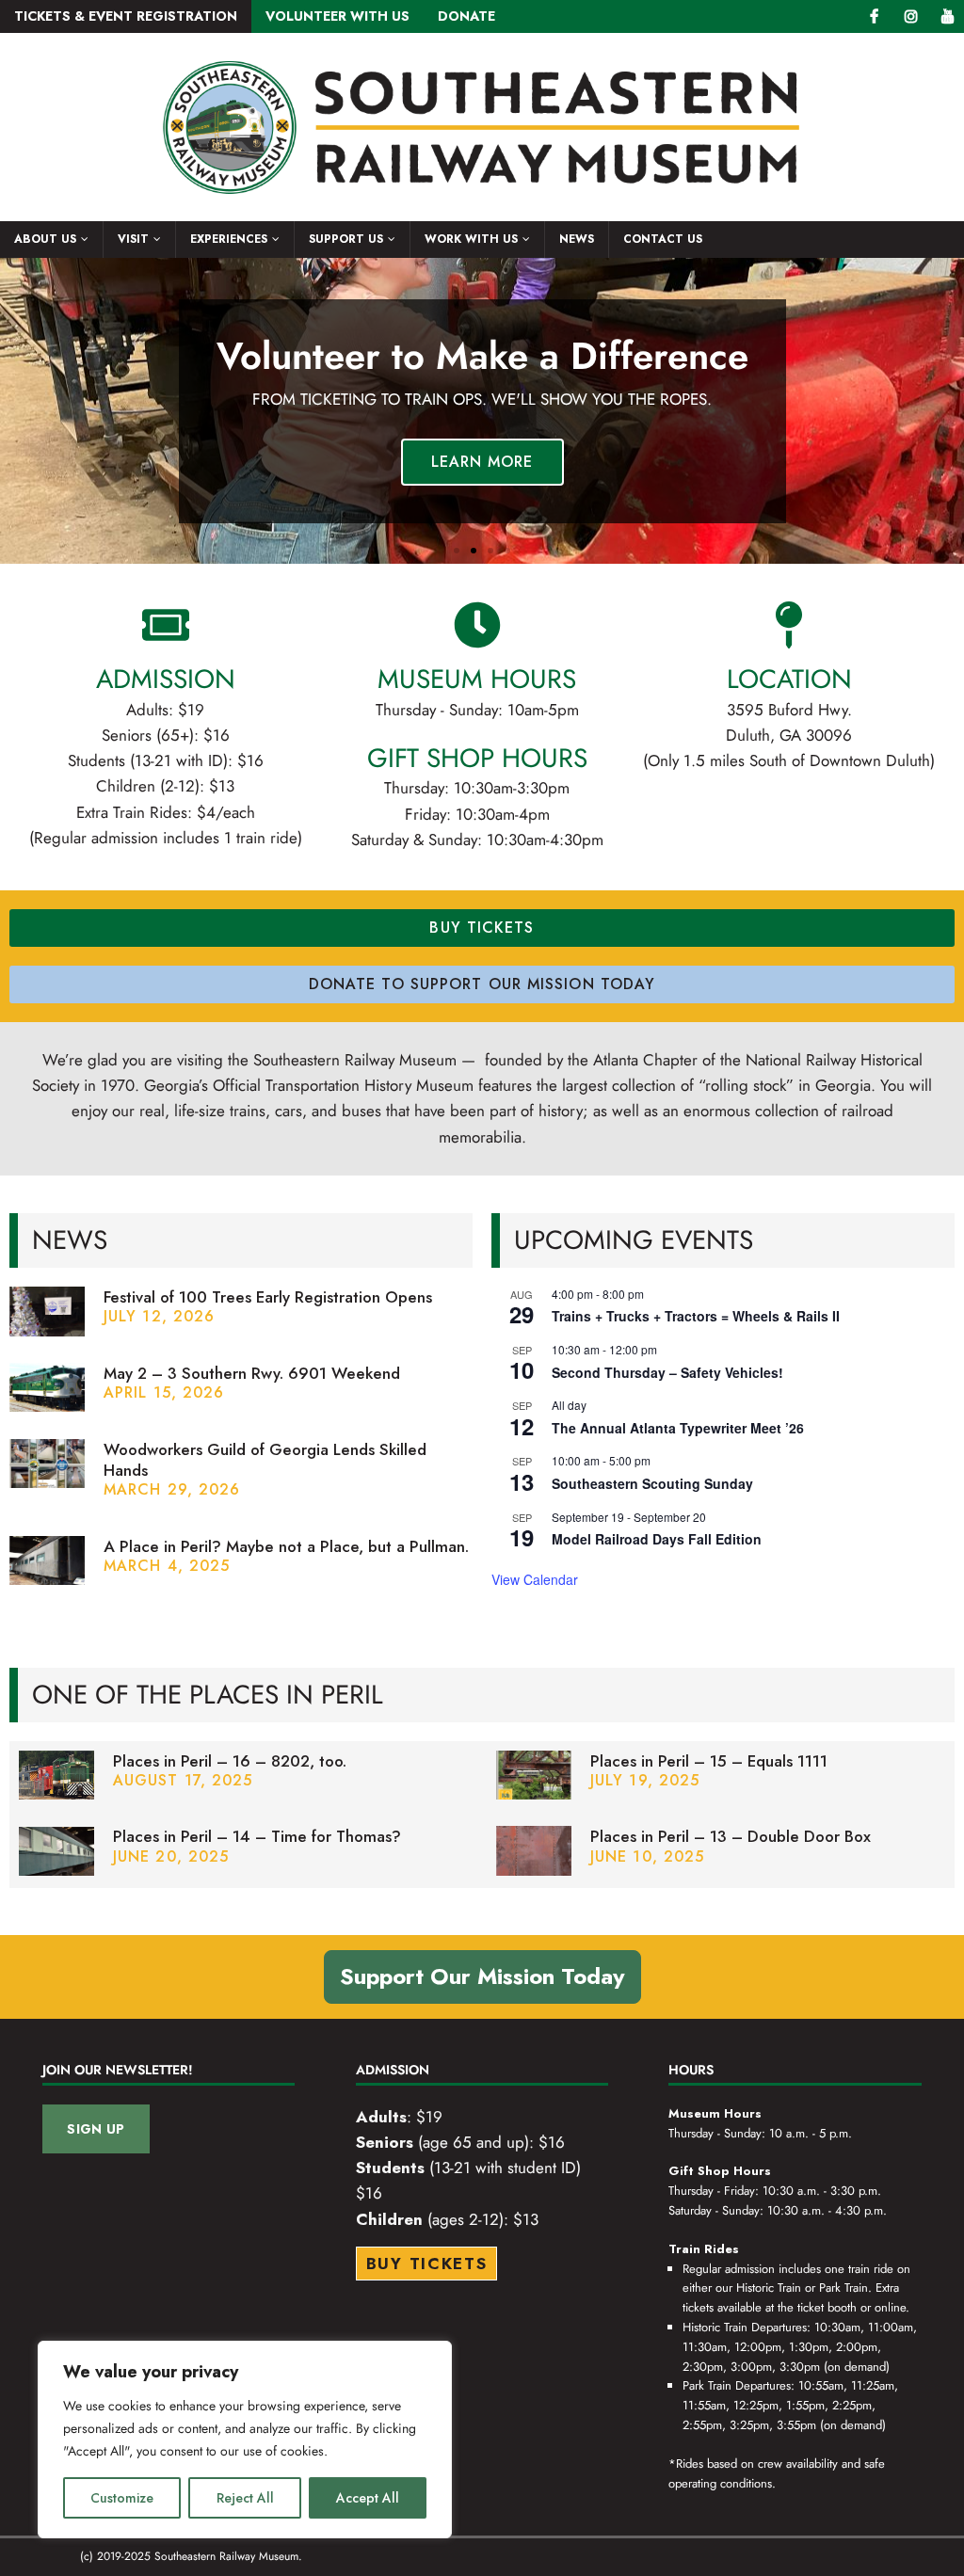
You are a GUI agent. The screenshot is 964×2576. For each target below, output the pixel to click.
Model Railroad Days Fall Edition (657, 1539)
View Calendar (535, 1579)
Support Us (346, 239)
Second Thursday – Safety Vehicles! (667, 1372)
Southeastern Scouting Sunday (652, 1483)
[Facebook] (874, 16)
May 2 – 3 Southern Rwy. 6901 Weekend (252, 1373)
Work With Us (471, 239)
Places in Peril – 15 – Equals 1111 (709, 1761)
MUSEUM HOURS (477, 679)
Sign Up (96, 2129)
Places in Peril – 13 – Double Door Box (731, 1836)
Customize (122, 2498)
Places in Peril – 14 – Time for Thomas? (257, 1836)
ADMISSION (166, 679)
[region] (245, 2440)
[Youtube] (948, 16)
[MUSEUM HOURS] (477, 625)
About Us (45, 239)
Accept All (368, 2498)
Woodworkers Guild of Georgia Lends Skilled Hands (265, 1460)
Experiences (229, 239)
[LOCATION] (789, 625)
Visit (133, 239)
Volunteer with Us (337, 16)
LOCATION (789, 679)
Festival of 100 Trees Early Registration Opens (268, 1297)
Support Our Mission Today (482, 1976)
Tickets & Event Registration (126, 16)
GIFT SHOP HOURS (477, 758)
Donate (466, 16)
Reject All (245, 2498)
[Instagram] (911, 16)
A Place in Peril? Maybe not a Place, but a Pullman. (286, 1546)
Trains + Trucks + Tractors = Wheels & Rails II (696, 1316)
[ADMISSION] (166, 625)
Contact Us (663, 239)
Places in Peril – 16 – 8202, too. (230, 1761)
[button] (457, 551)
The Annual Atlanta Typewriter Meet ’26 (678, 1428)
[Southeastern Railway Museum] (482, 211)
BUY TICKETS (427, 2264)
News (577, 239)
